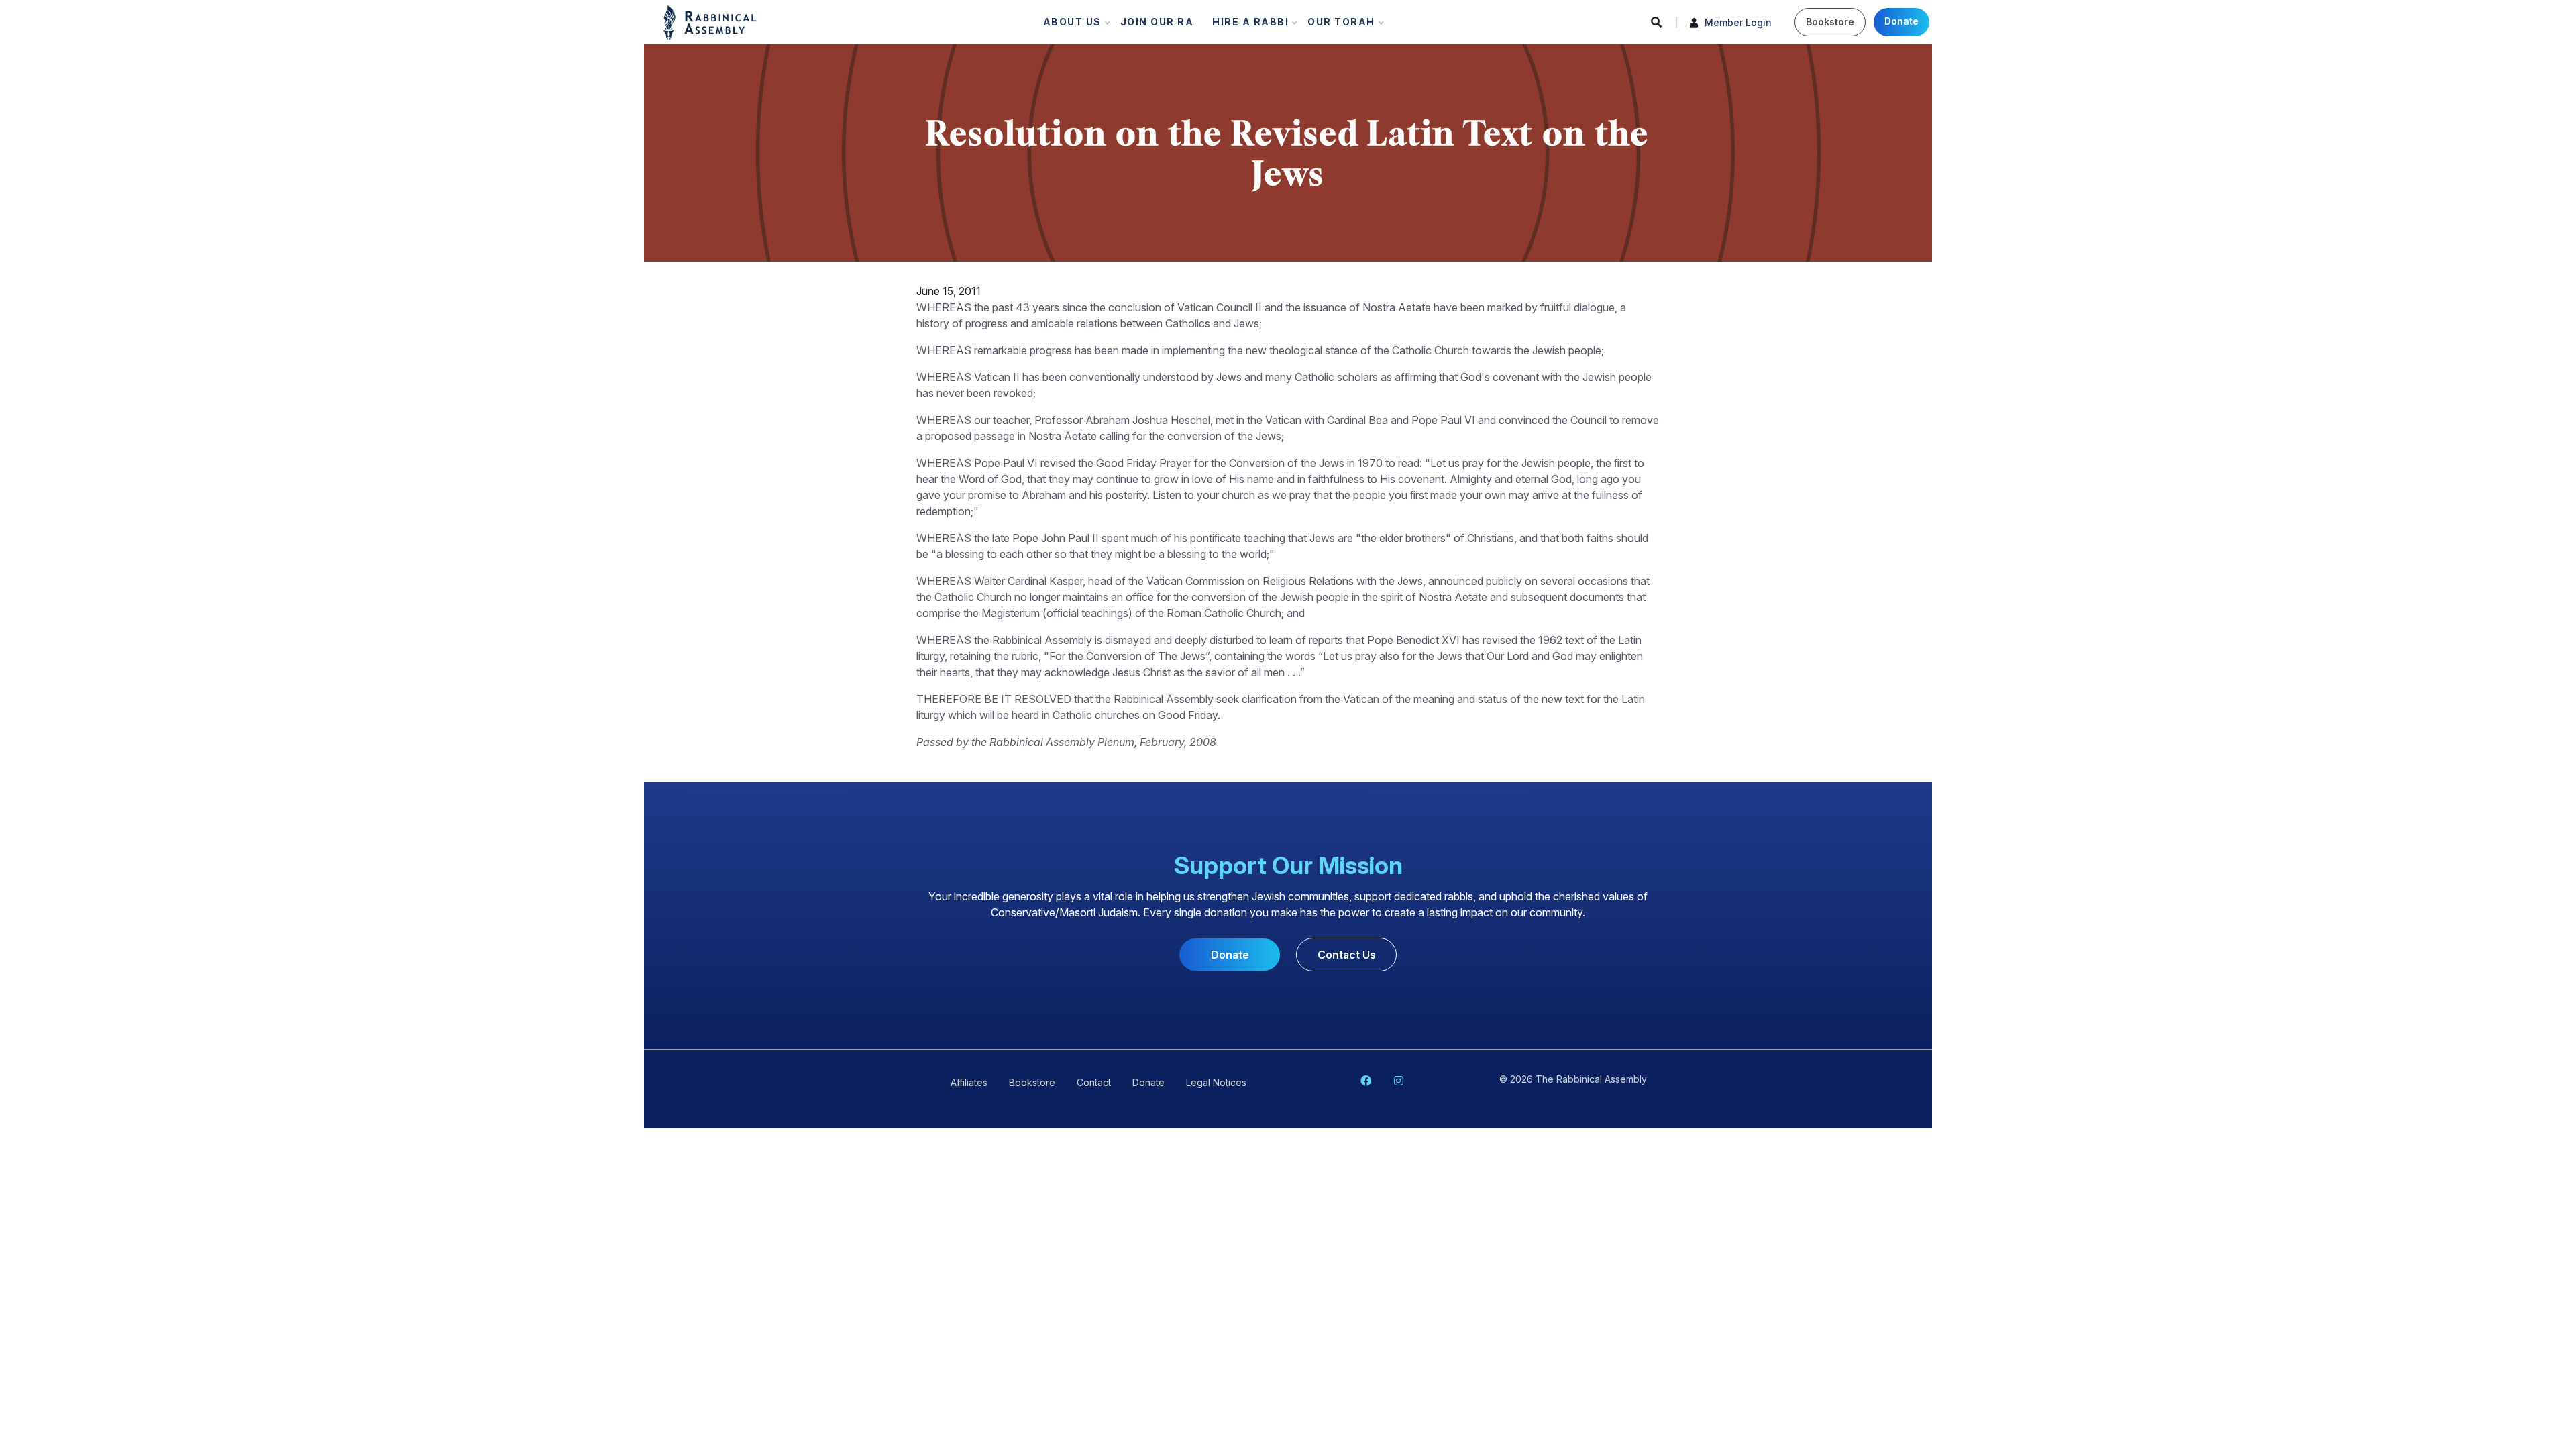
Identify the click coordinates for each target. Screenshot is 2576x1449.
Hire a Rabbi (1246, 25)
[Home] (710, 21)
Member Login (1738, 22)
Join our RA (1157, 22)
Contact (1094, 1082)
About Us (1068, 25)
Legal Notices (1216, 1082)
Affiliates (969, 1082)
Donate (1901, 21)
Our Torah (1337, 25)
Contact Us (1347, 955)
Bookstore (1830, 22)
